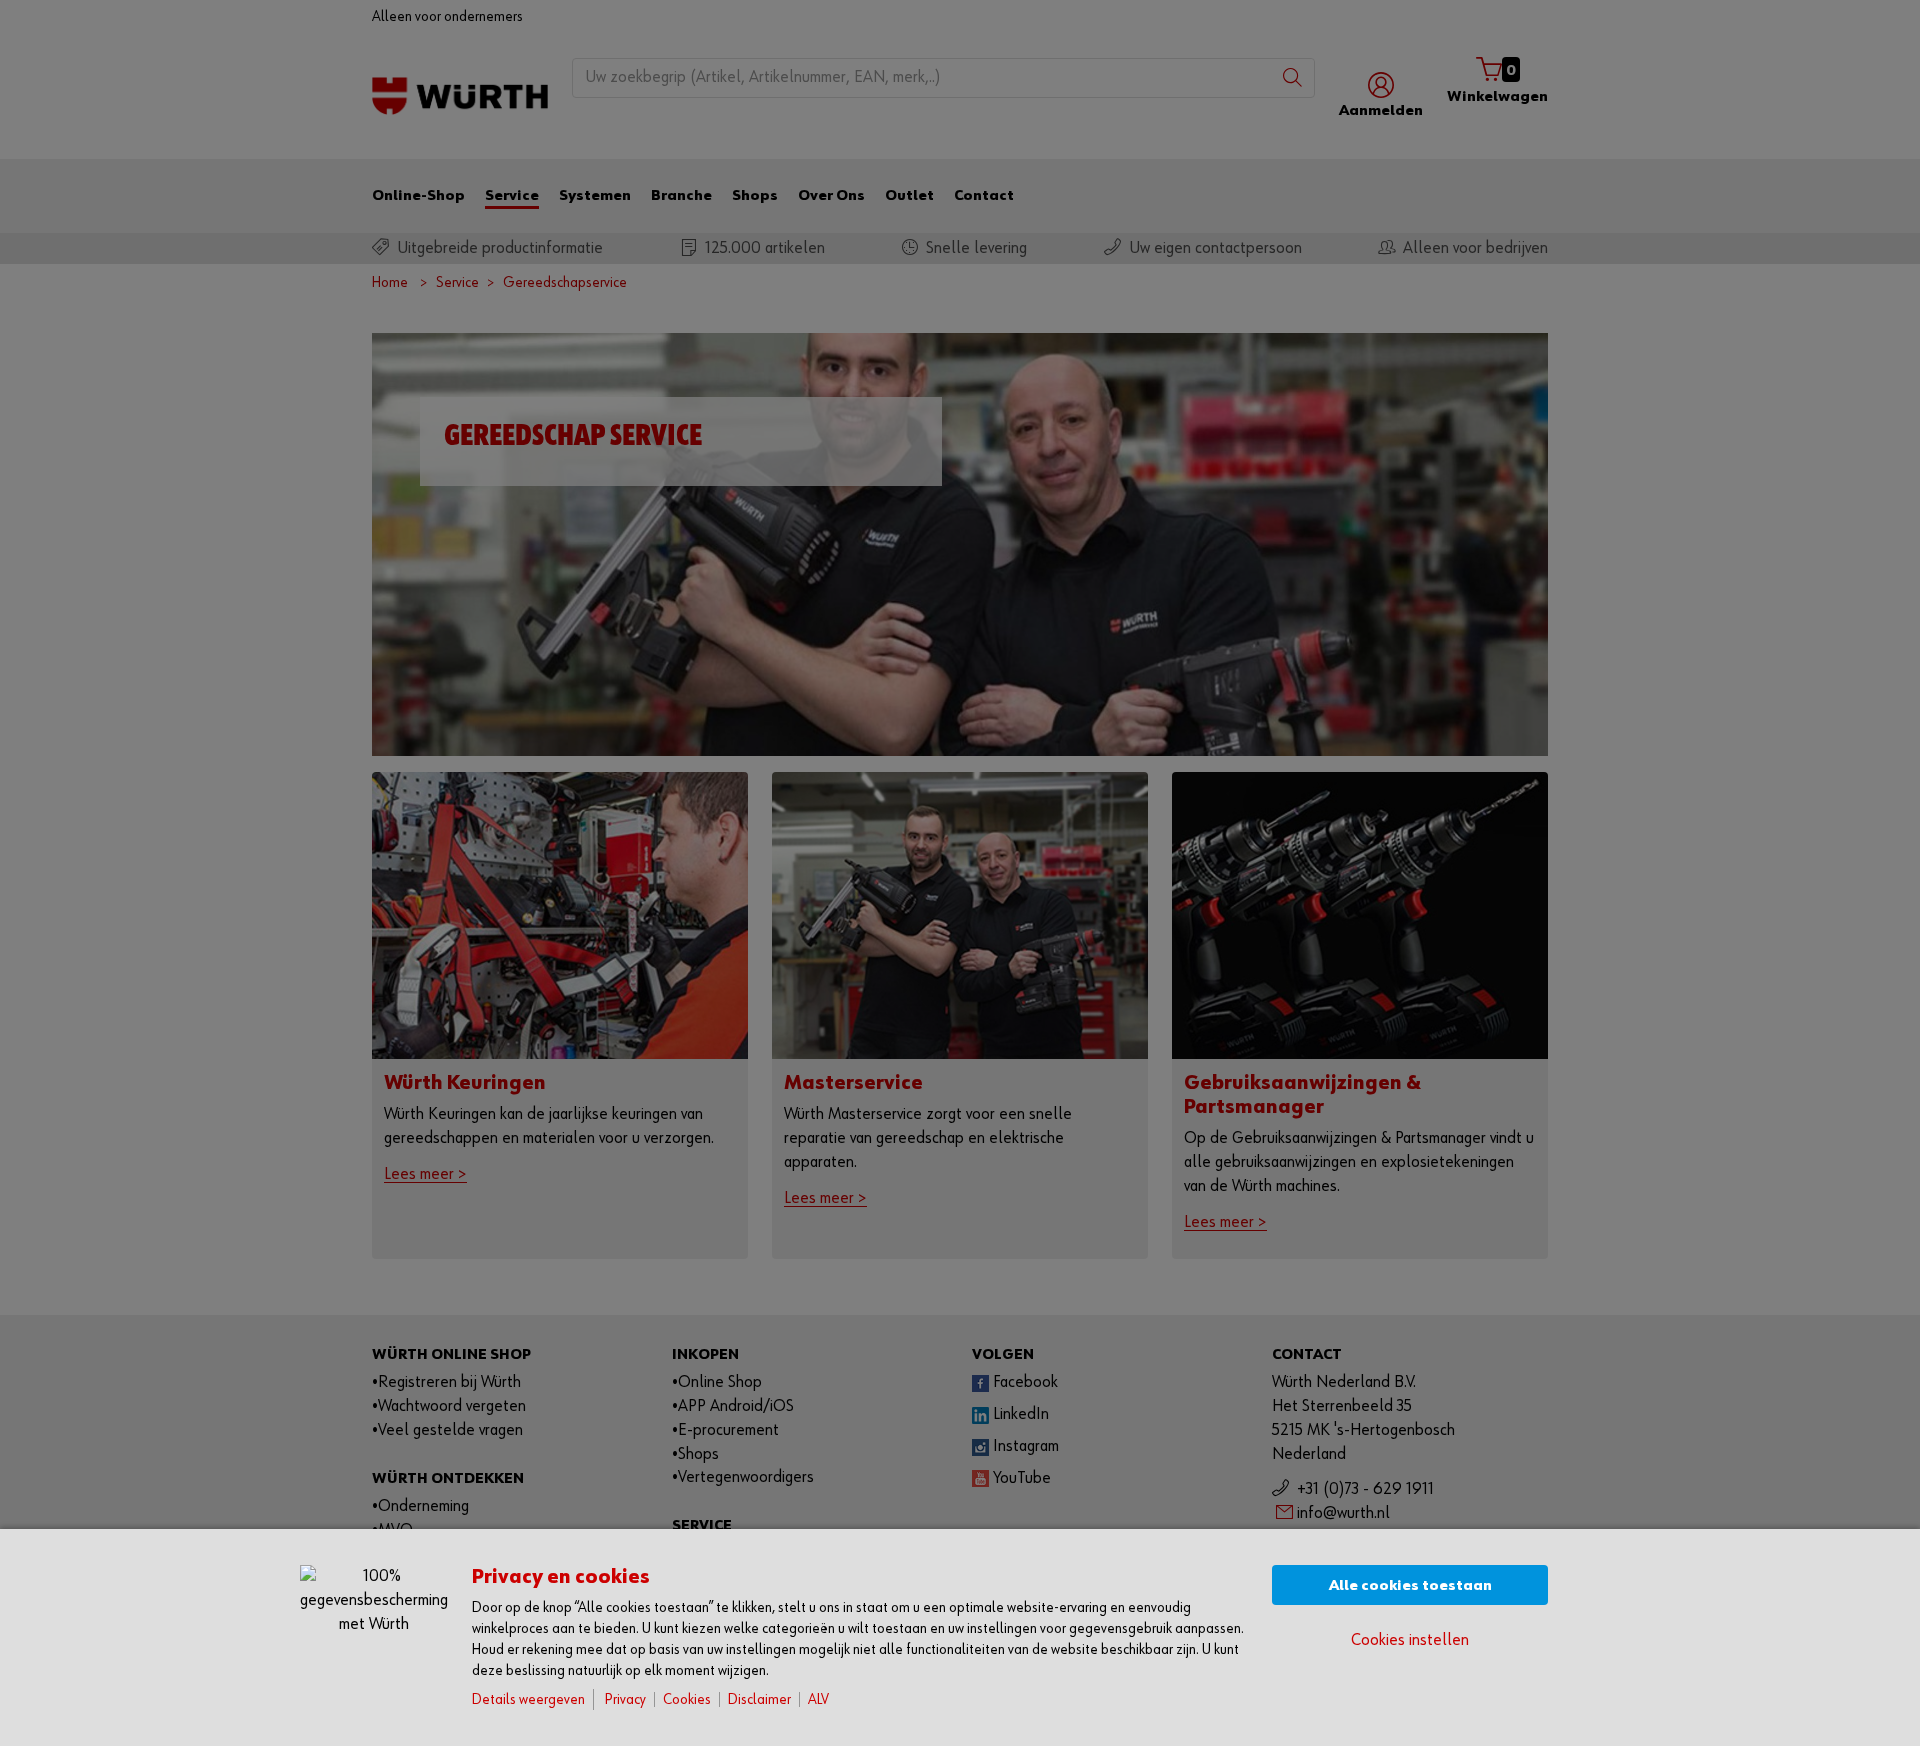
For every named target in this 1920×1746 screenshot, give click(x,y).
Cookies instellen (1410, 1640)
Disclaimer (759, 1699)
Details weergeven (528, 1699)
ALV (818, 1699)
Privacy (625, 1699)
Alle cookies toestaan (1410, 1585)
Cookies (687, 1699)
